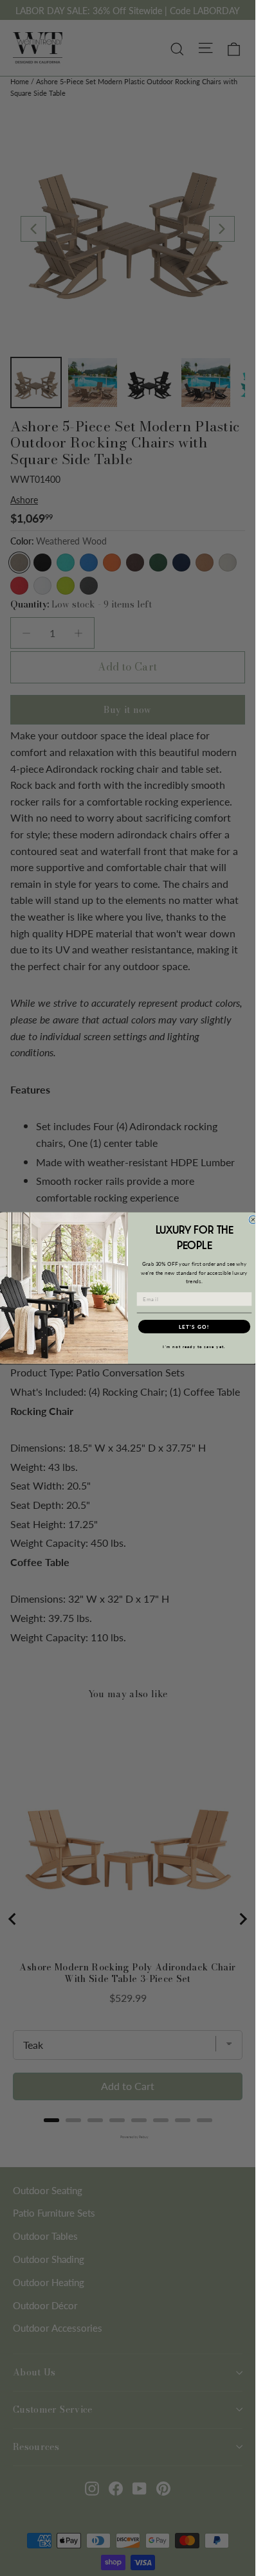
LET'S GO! (194, 1326)
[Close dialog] (253, 1220)
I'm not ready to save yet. (194, 1347)
